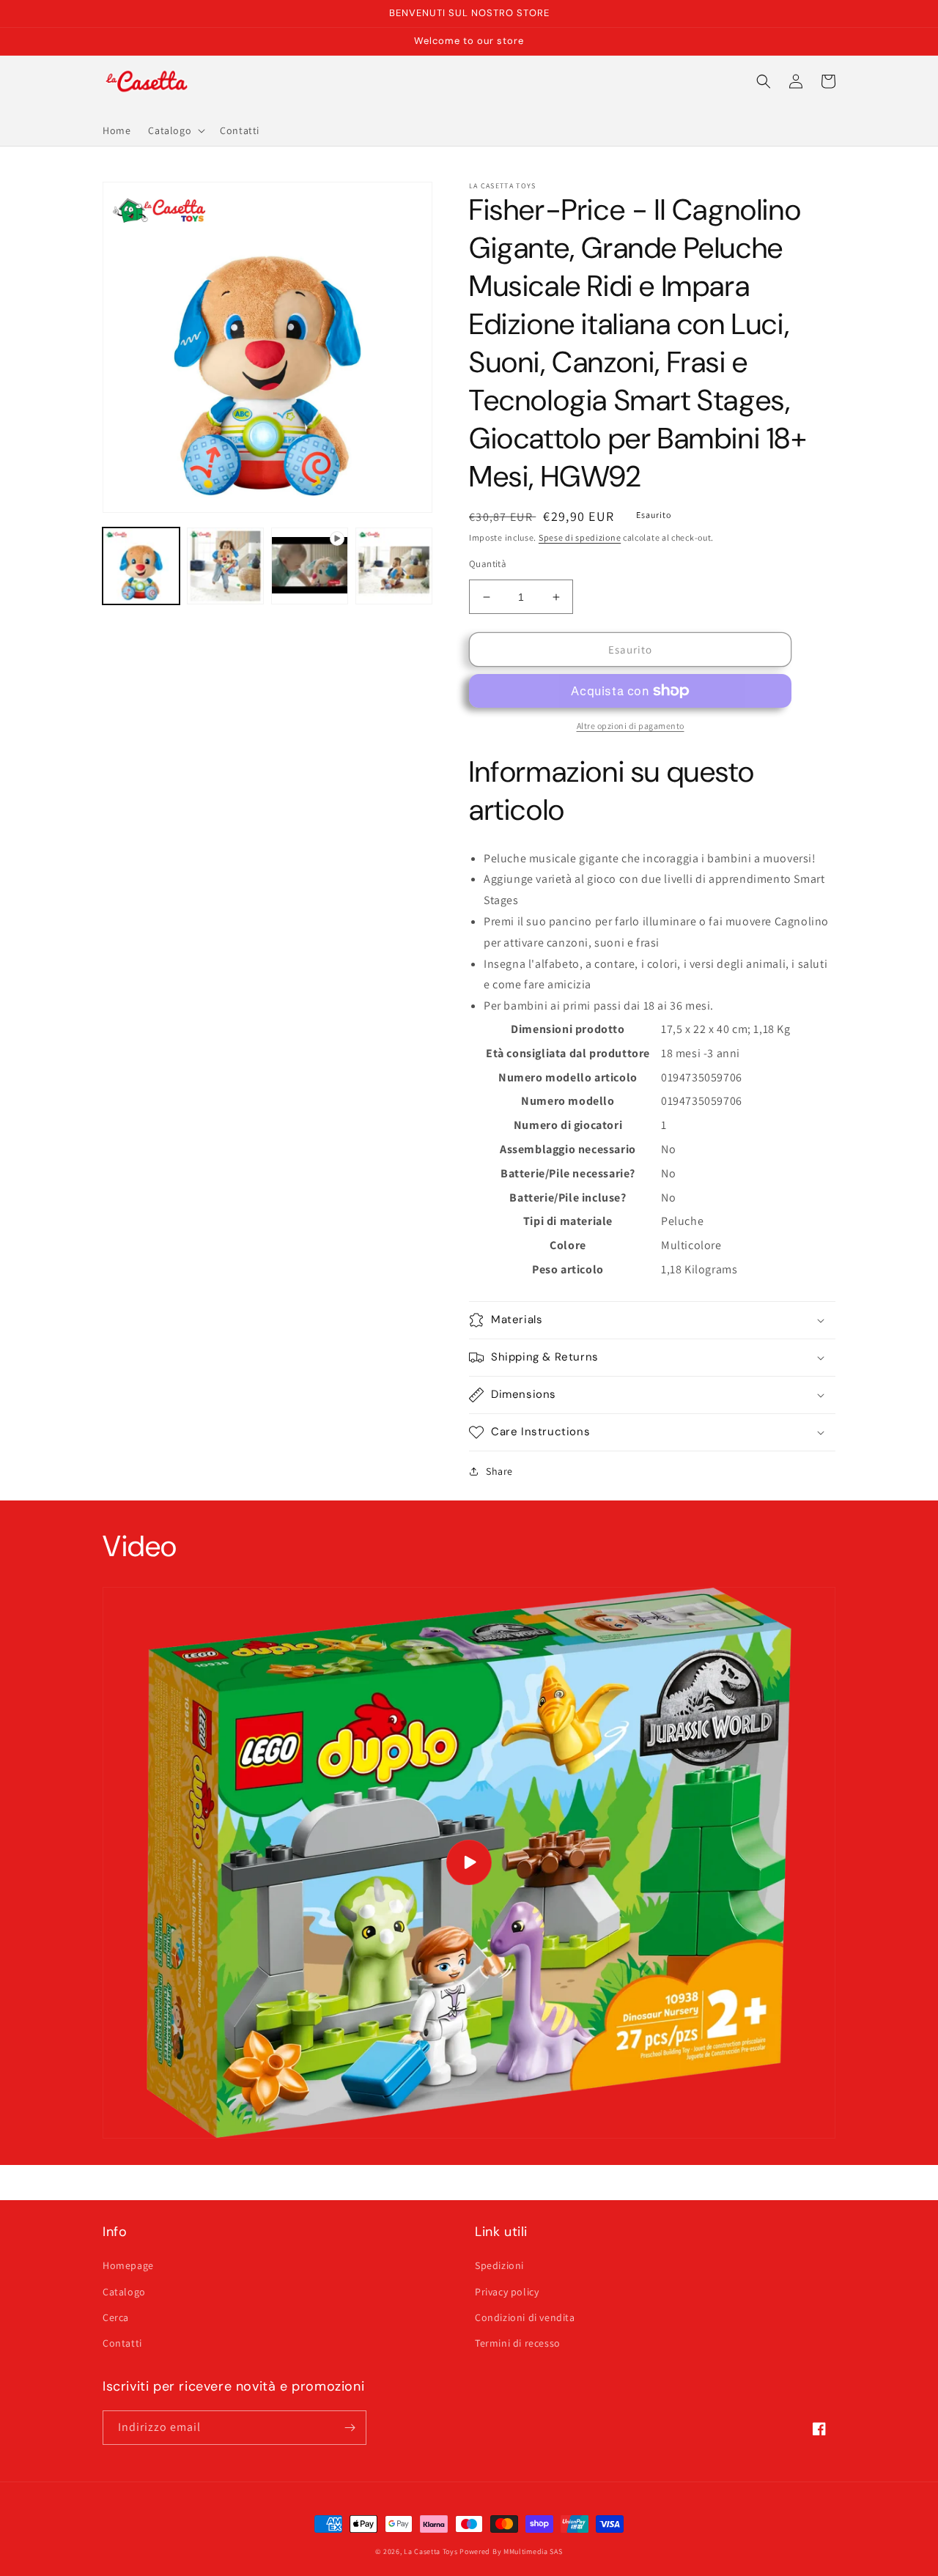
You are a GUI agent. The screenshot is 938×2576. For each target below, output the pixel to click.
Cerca (116, 2317)
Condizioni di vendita (525, 2317)
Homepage (128, 2265)
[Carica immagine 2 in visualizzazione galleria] (225, 566)
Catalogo (124, 2292)
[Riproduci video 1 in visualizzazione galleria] (310, 566)
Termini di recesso (518, 2343)
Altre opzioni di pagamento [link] (631, 726)
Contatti (122, 2343)
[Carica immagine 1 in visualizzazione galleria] (141, 566)
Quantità (488, 564)
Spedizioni (499, 2265)
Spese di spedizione (580, 537)
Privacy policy (507, 2292)
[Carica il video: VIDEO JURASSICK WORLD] (469, 1863)
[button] (175, 130)
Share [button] (499, 1471)
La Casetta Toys (431, 2551)
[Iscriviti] (350, 2428)
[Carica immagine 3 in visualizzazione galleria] (394, 566)
